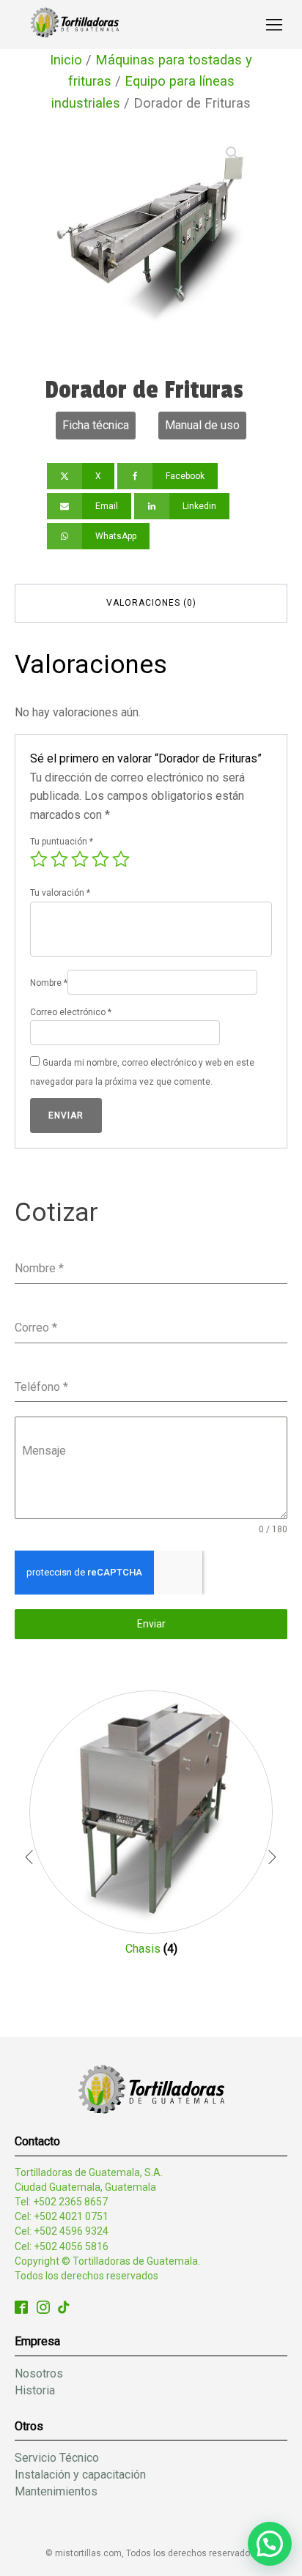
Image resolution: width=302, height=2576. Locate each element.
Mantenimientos (56, 2491)
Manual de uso (202, 425)
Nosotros (39, 2373)
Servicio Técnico (57, 2458)
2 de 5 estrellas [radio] (59, 859)
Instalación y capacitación (80, 2475)
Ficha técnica (96, 425)
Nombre (49, 983)
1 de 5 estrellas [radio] (39, 859)
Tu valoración (60, 893)
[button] (232, 153)
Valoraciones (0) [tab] (151, 603)
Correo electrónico (71, 1012)
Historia (35, 2390)
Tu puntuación (62, 842)
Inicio (66, 60)
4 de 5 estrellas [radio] (100, 859)
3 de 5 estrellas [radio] (80, 859)
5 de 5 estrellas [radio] (121, 859)
